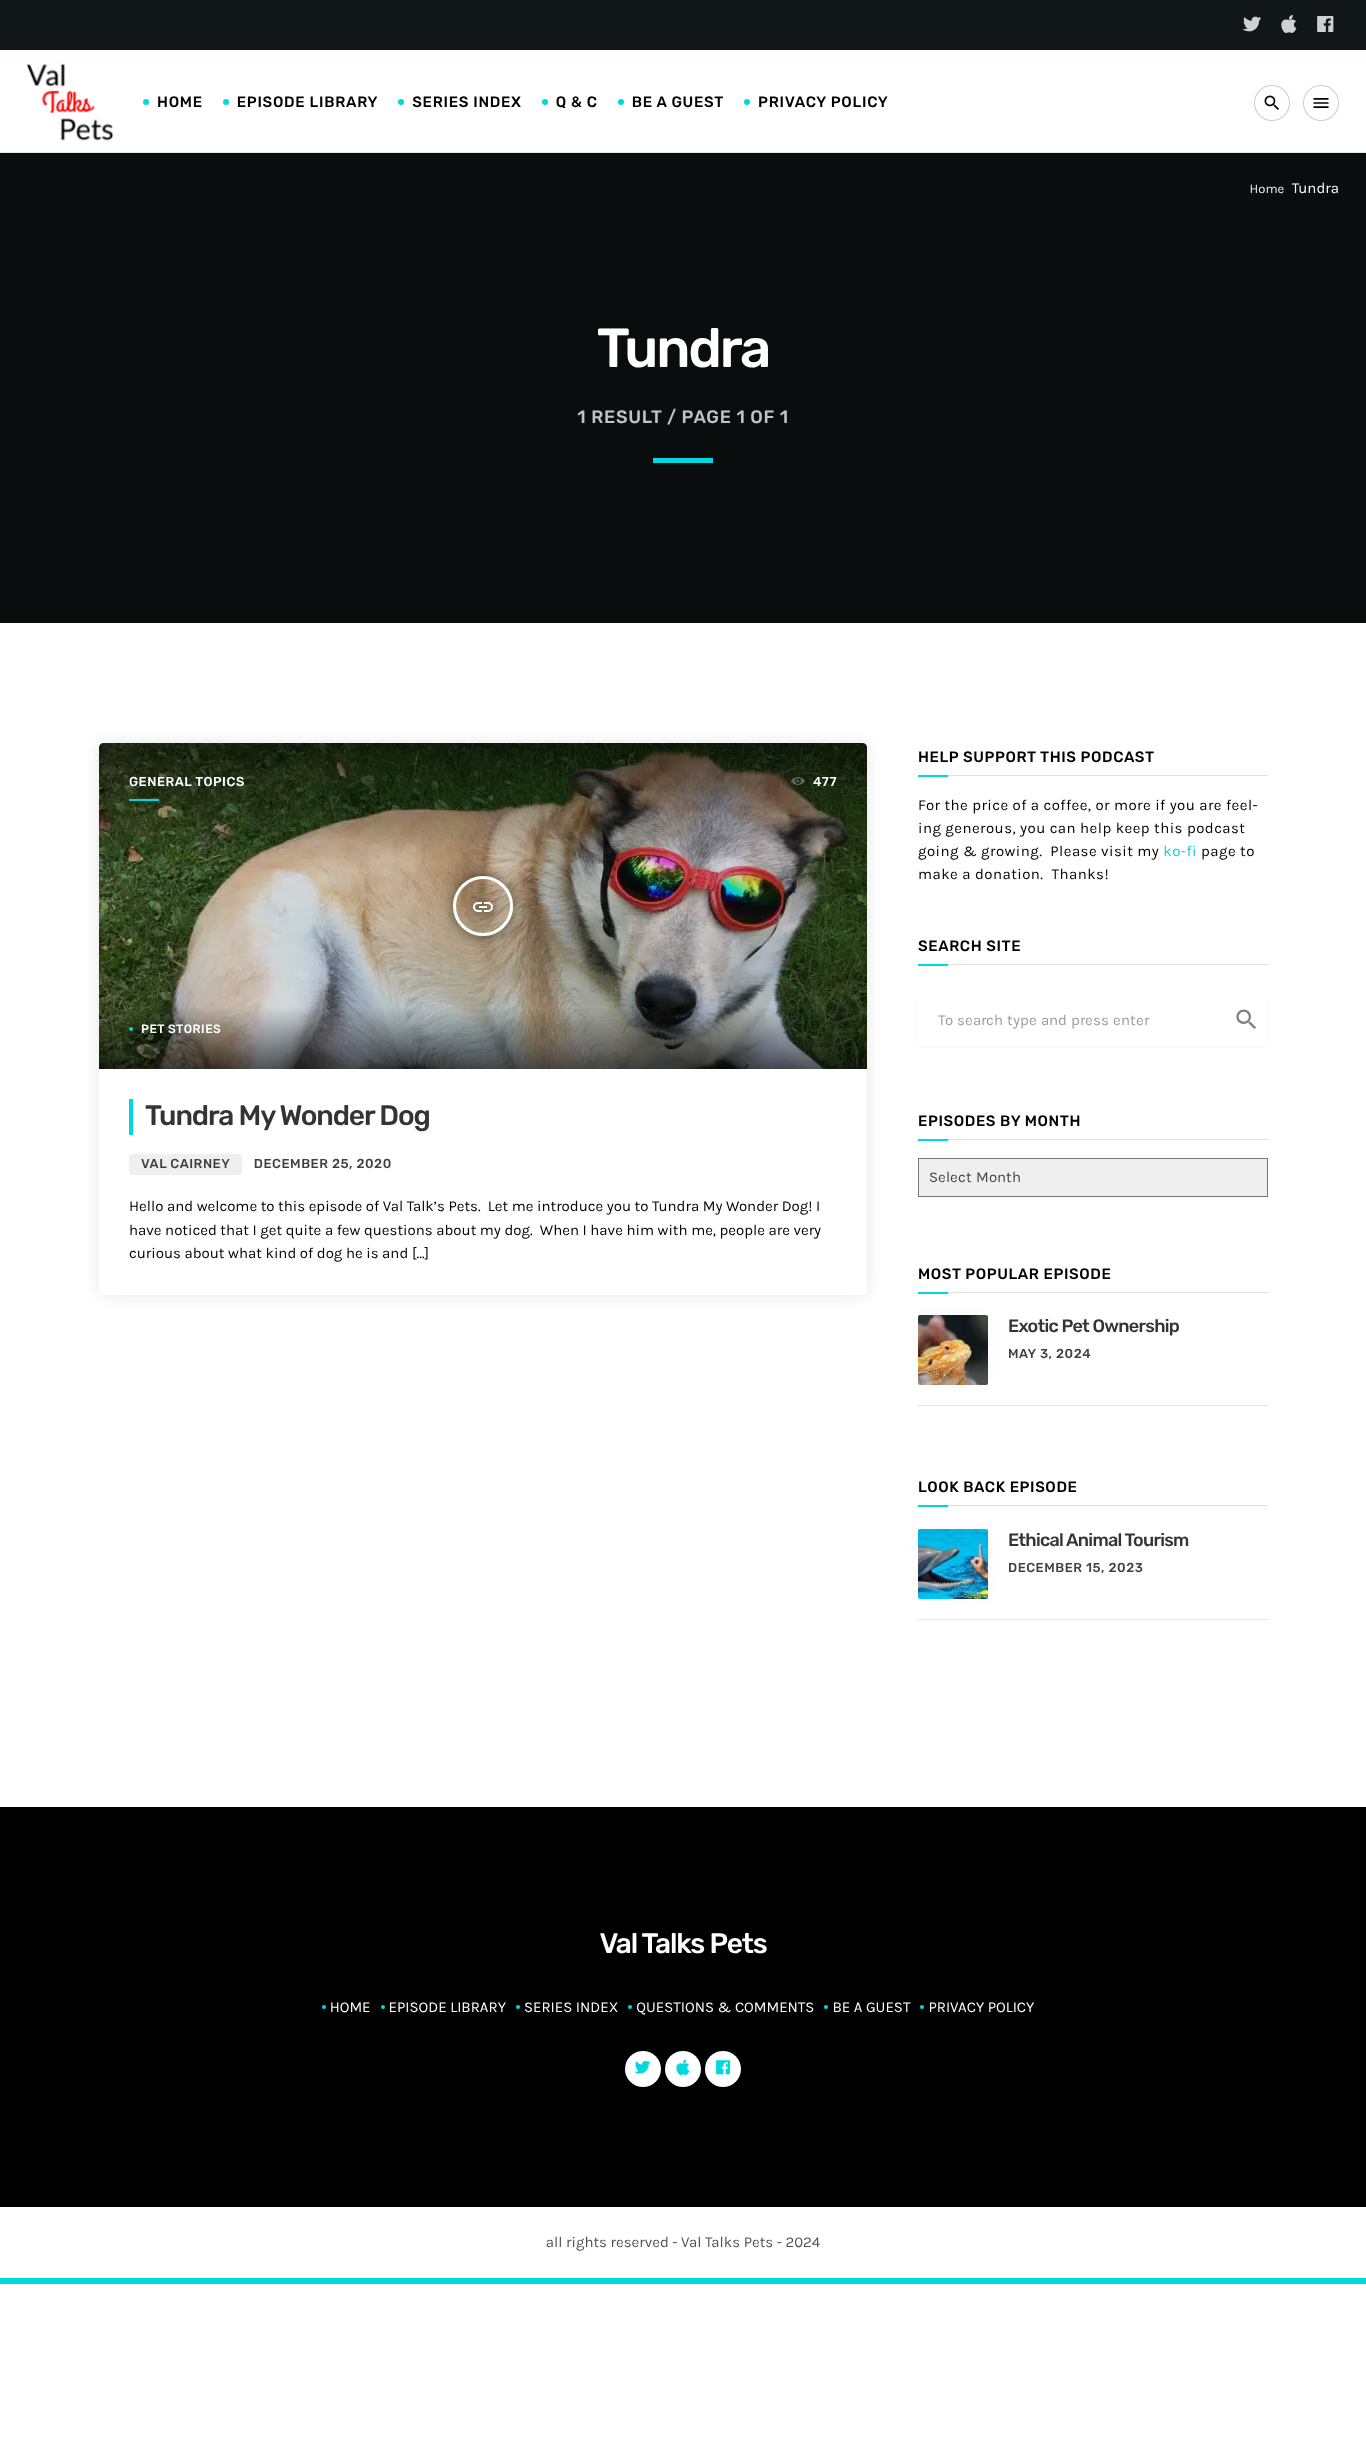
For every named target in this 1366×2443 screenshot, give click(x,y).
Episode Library (308, 102)
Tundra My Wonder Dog (287, 1116)
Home (180, 102)
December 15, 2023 (1075, 1568)
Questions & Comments (725, 2007)
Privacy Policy (823, 102)
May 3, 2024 (1049, 1354)
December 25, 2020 (323, 1164)
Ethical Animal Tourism (1098, 1540)
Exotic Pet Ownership (1093, 1326)
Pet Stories (181, 1029)
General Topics (187, 782)
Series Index (466, 102)
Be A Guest (678, 102)
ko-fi (1180, 851)
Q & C (577, 102)
